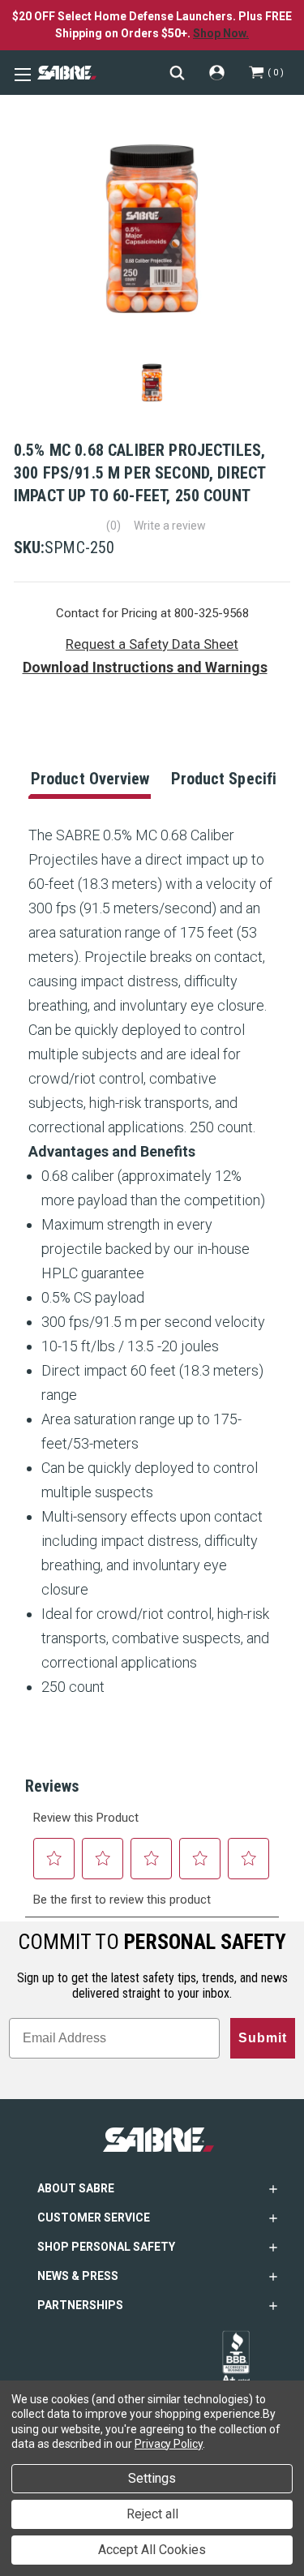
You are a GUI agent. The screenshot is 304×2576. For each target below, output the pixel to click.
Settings (152, 2478)
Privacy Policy (169, 2444)
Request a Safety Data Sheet (152, 644)
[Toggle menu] (20, 73)
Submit (263, 2038)
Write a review (170, 526)
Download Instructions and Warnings (145, 667)
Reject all (152, 2514)
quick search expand (177, 73)
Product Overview (90, 779)
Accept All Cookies (152, 2550)
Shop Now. (221, 33)
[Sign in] (217, 73)
